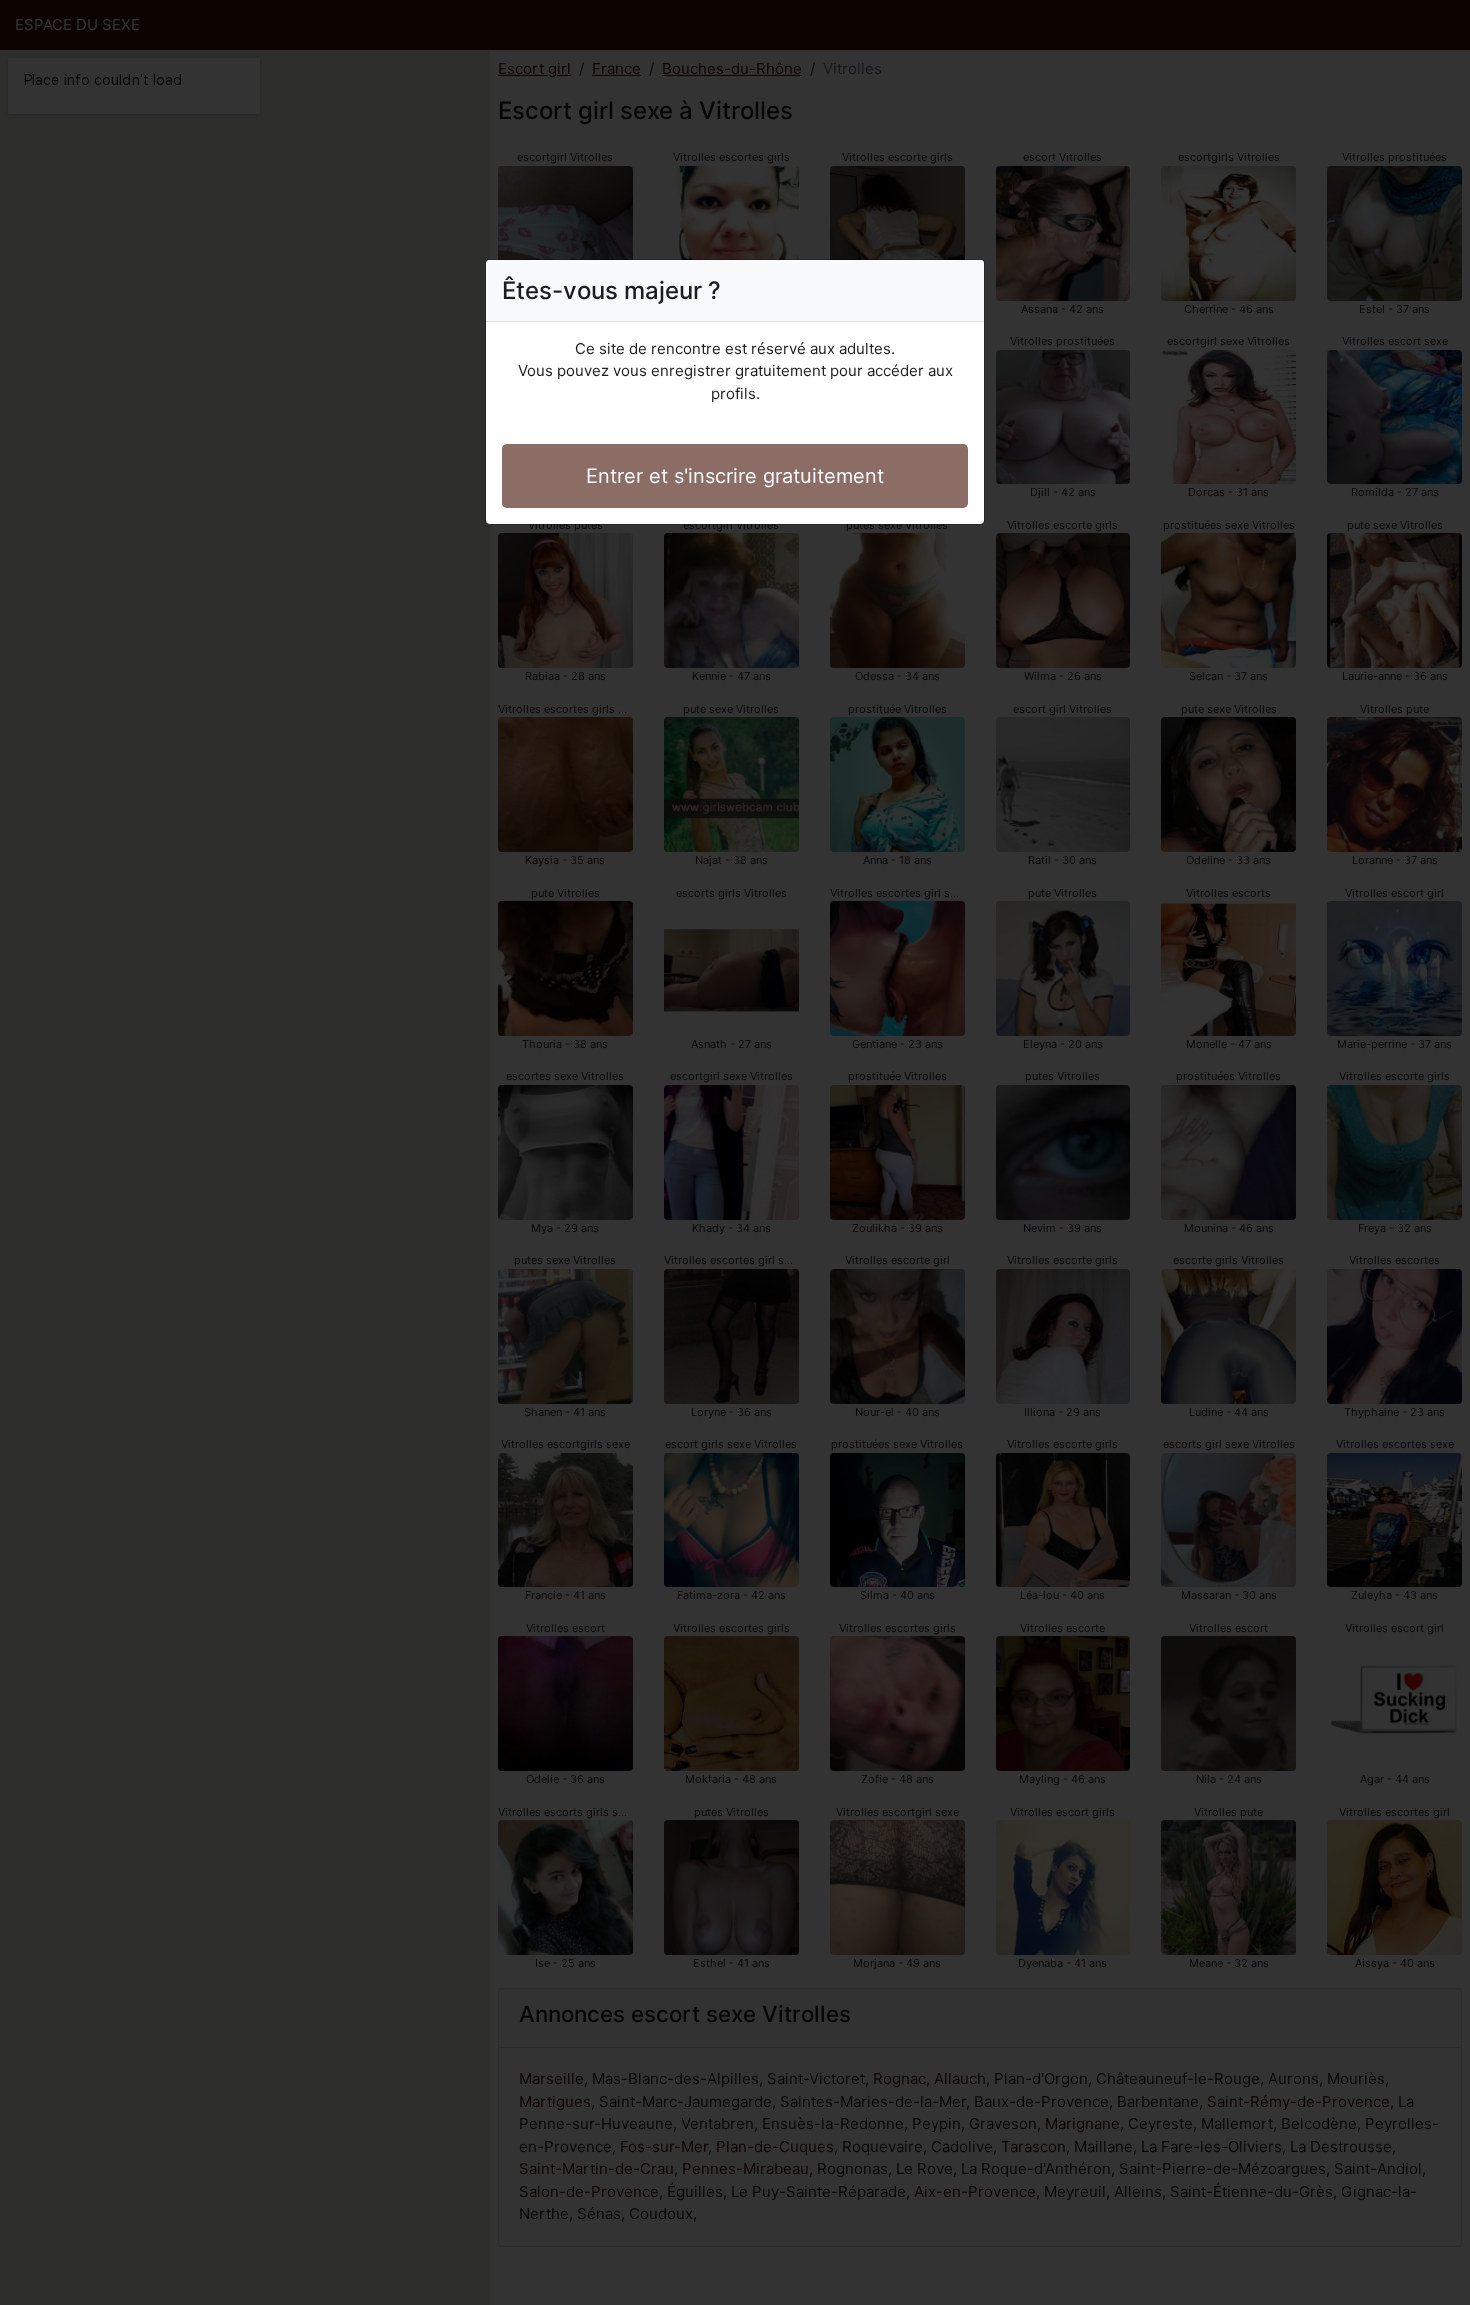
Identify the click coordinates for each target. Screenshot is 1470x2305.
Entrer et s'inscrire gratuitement (735, 476)
